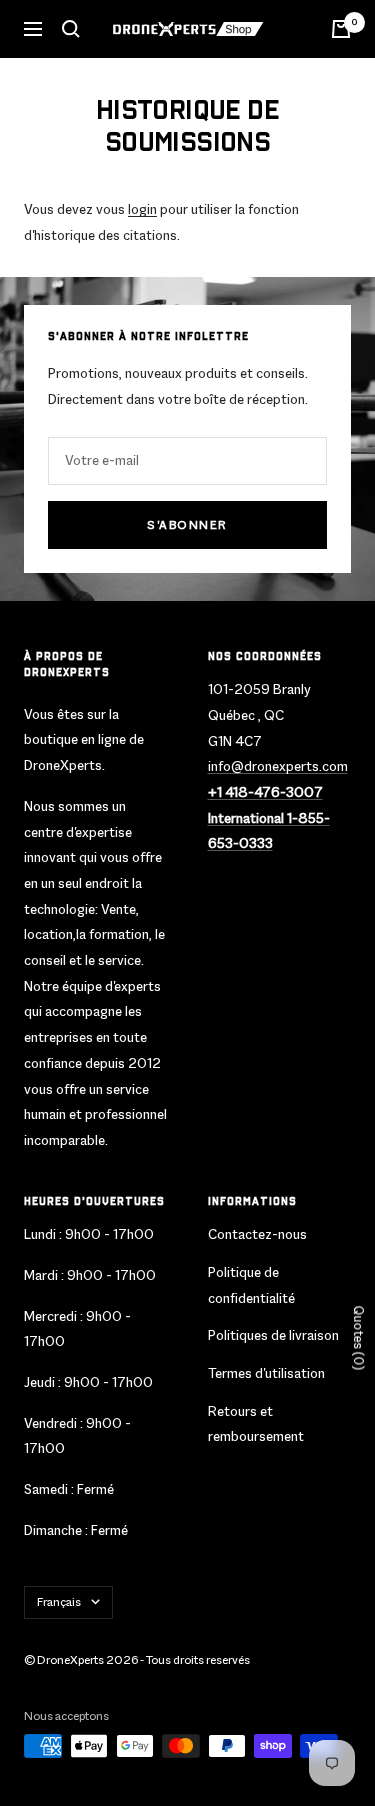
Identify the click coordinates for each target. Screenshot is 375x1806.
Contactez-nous (257, 1234)
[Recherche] (71, 29)
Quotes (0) (358, 1337)
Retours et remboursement (256, 1424)
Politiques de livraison (273, 1335)
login (142, 209)
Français (59, 1602)
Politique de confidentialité (251, 1285)
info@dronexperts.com (278, 766)
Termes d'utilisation (266, 1373)
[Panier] (341, 29)
